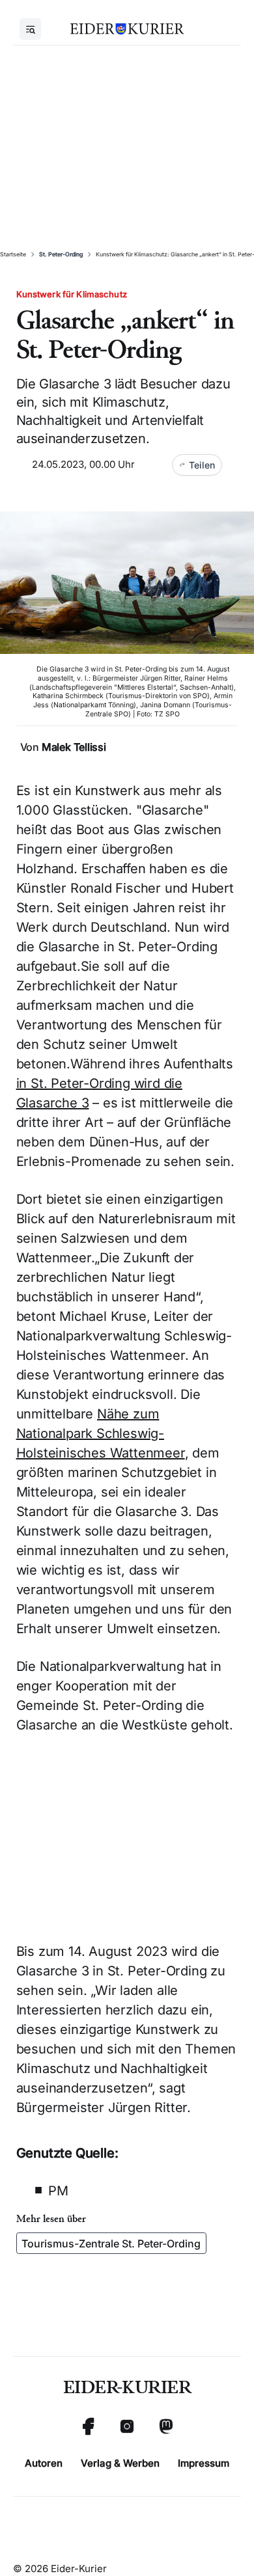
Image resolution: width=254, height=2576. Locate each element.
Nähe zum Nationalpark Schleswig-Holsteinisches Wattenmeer (101, 1433)
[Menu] (30, 29)
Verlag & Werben (120, 2463)
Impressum (204, 2463)
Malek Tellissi (74, 747)
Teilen (202, 465)
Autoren (44, 2463)
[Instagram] (127, 2426)
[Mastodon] (166, 2426)
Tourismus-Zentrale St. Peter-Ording (111, 2244)
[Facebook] (88, 2426)
